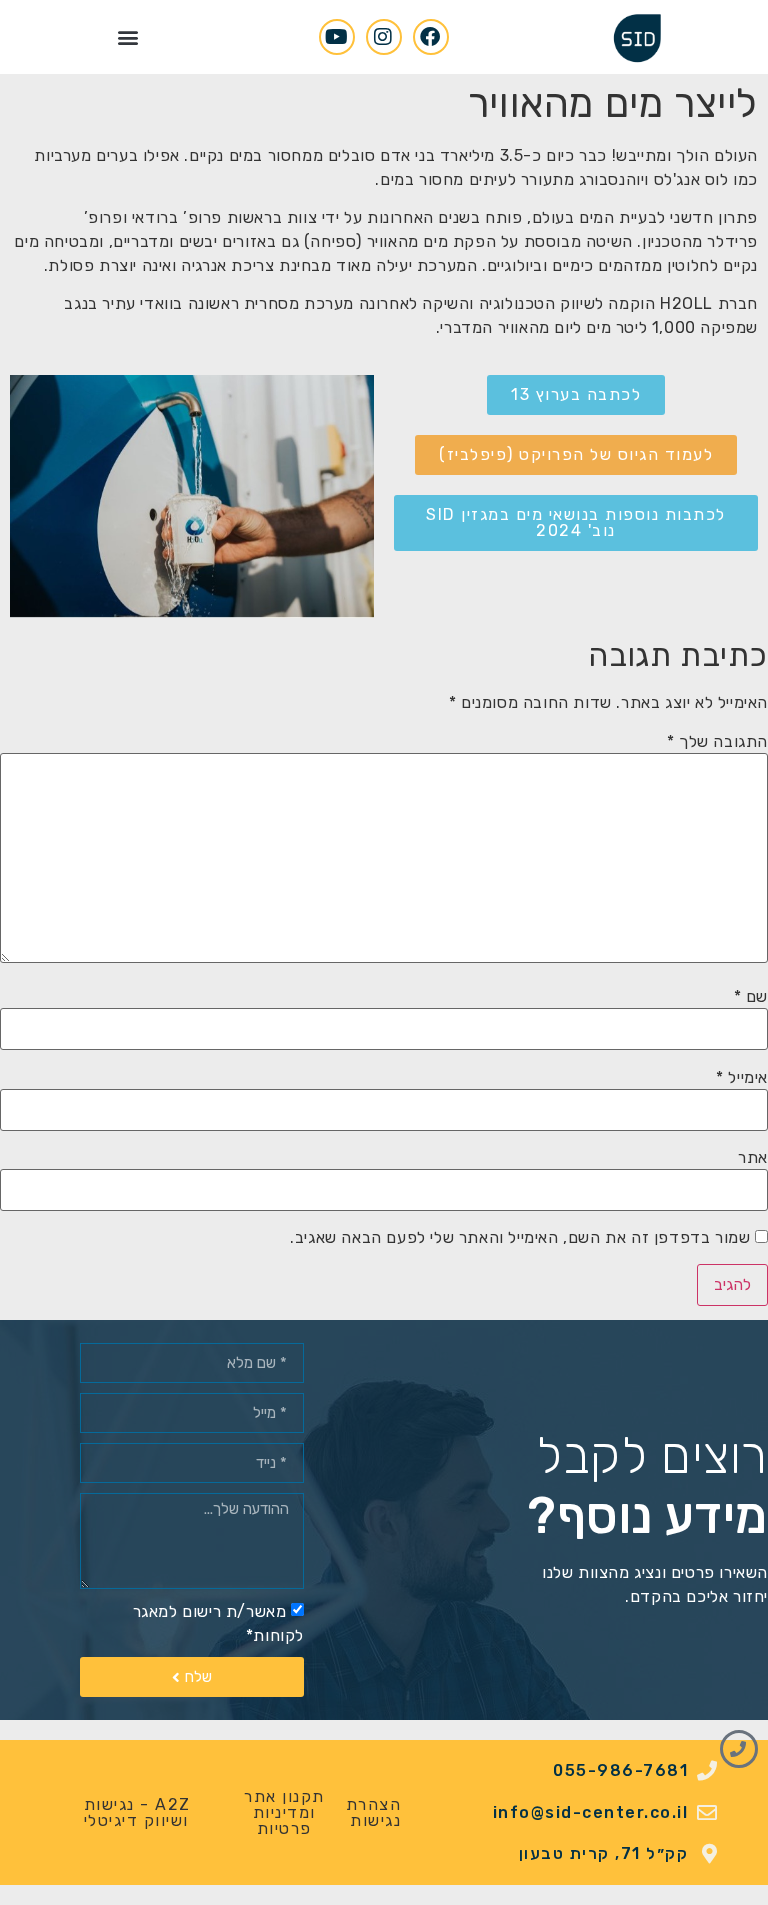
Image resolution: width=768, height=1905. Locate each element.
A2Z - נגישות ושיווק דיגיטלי (137, 1812)
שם (751, 997)
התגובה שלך (717, 742)
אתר (753, 1158)
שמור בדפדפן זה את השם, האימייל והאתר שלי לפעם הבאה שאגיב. (520, 1238)
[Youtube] (337, 37)
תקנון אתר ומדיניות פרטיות (284, 1812)
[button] (128, 36)
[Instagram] (384, 37)
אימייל (742, 1078)
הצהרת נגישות (374, 1812)
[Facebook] (431, 37)
